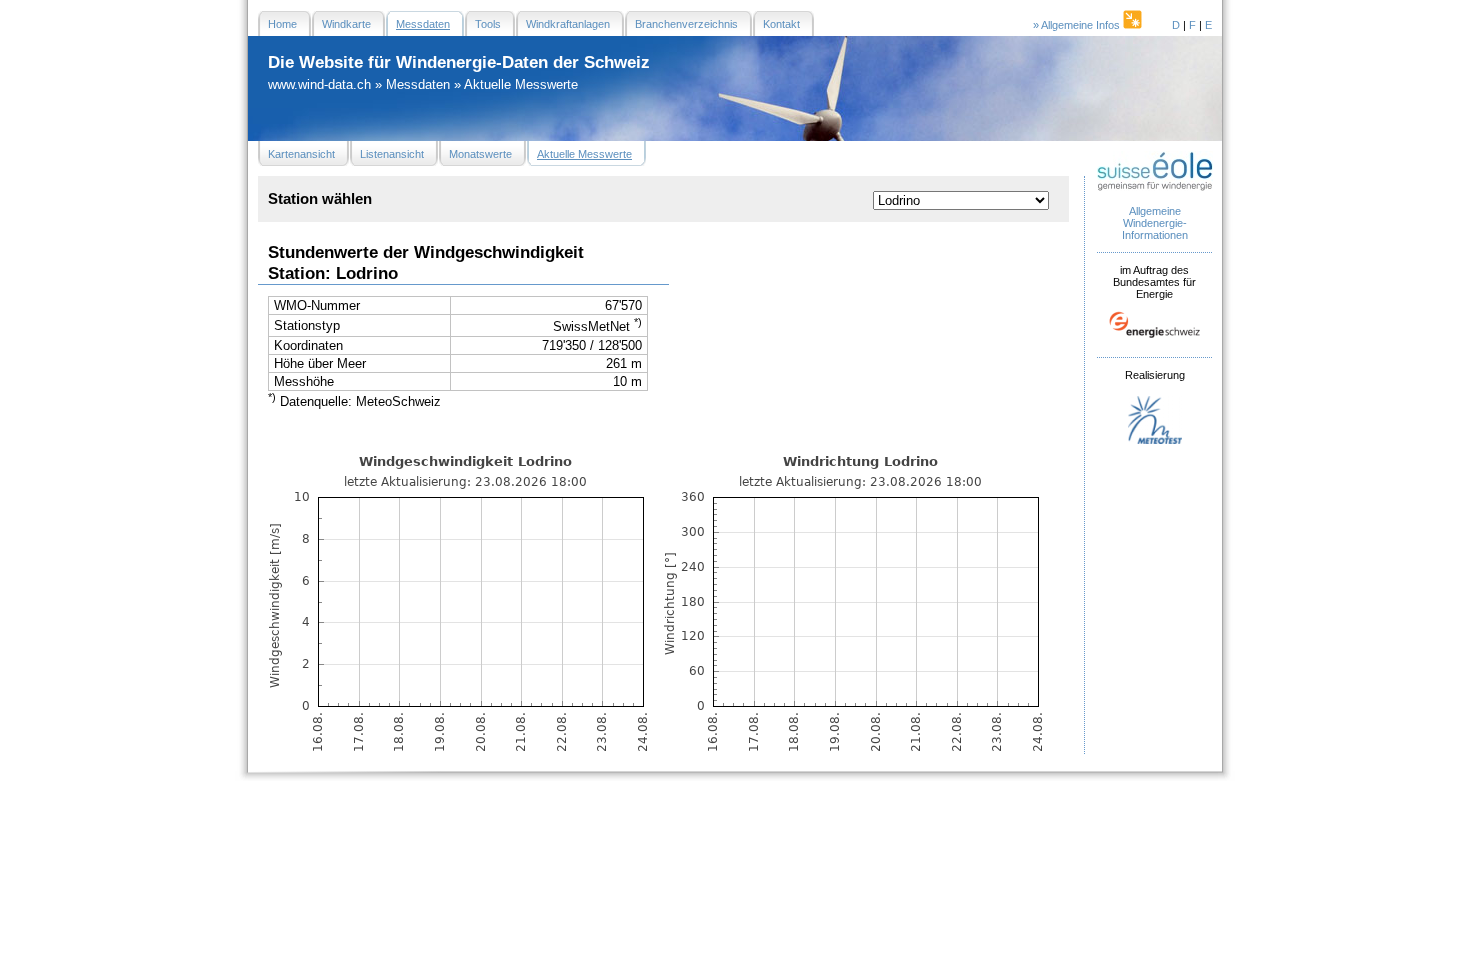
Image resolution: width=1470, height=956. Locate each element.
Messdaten (418, 84)
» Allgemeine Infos (1078, 25)
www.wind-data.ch (319, 84)
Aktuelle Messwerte (521, 84)
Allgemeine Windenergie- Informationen (1155, 223)
